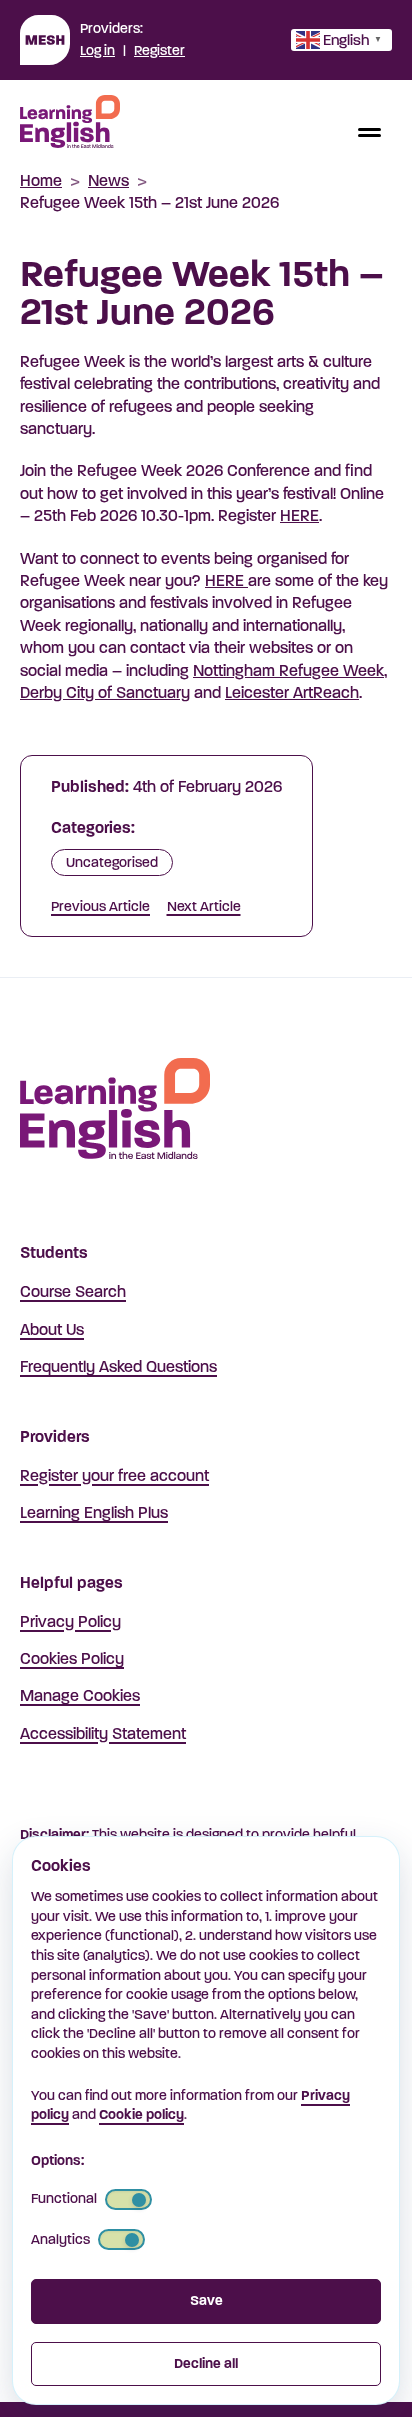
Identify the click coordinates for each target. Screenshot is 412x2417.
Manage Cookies (80, 1695)
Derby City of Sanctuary (105, 692)
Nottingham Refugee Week (288, 670)
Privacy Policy (70, 1621)
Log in (97, 50)
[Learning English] (70, 124)
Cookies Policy (72, 1658)
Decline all (206, 2363)
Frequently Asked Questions (118, 1366)
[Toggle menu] (369, 132)
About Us (52, 1329)
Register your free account (114, 1475)
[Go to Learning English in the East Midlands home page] (115, 1111)
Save (206, 2300)
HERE (299, 515)
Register (159, 50)
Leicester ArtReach (292, 692)
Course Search (73, 1291)
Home (41, 180)
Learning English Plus (94, 1512)
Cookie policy (141, 2114)
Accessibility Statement (103, 1733)
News (108, 180)
